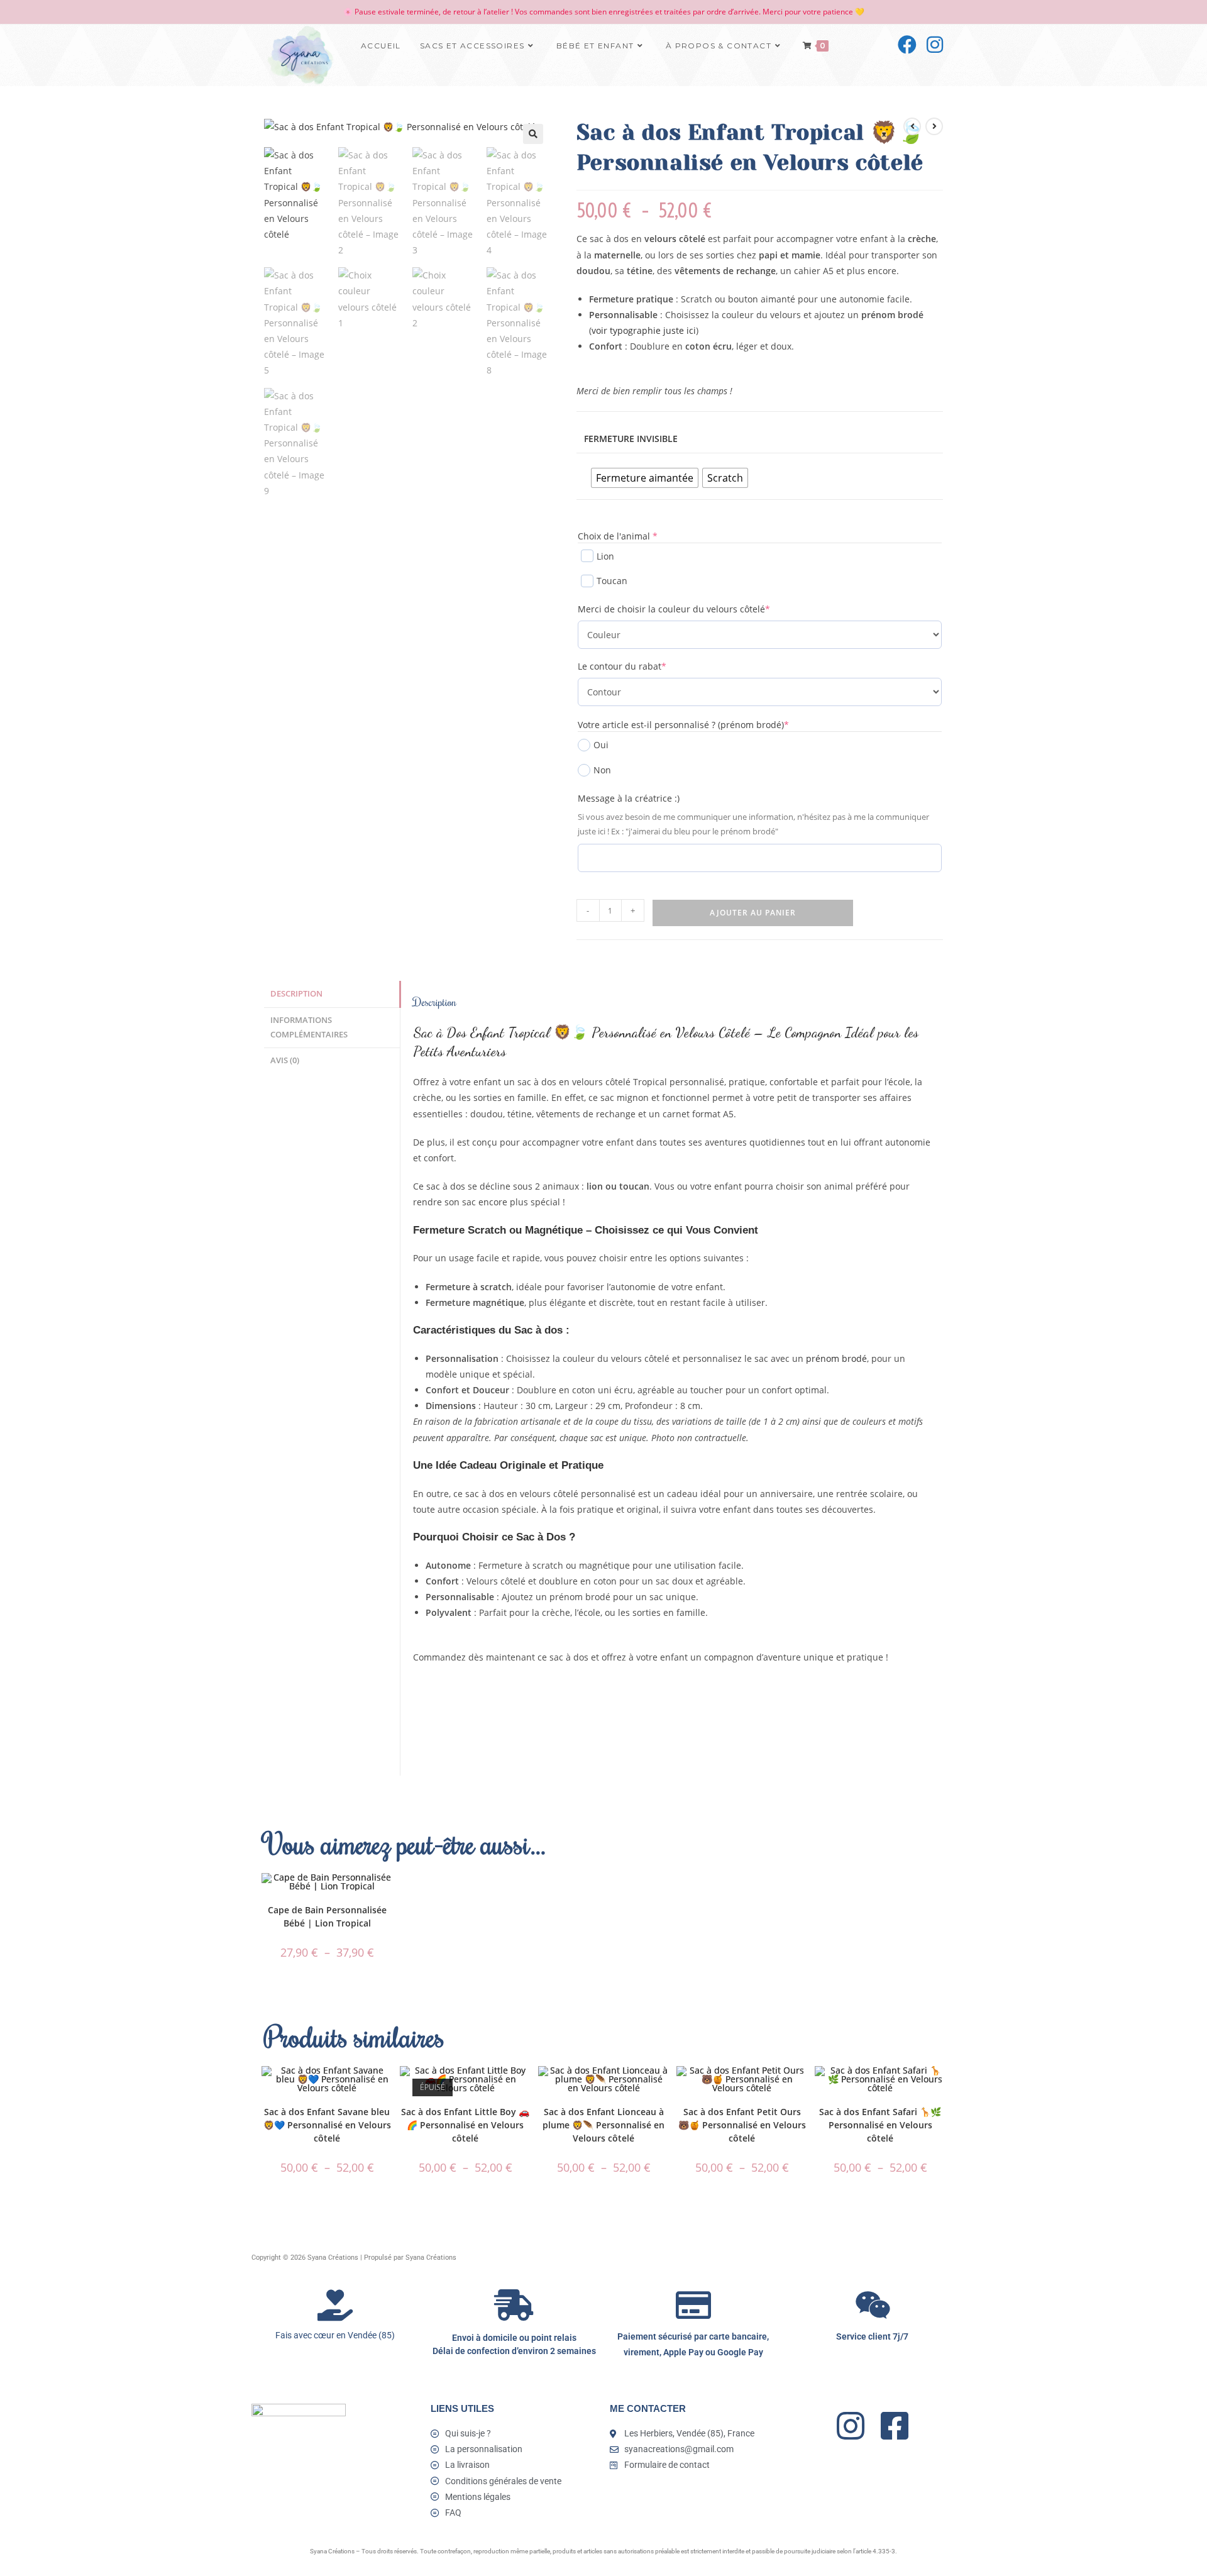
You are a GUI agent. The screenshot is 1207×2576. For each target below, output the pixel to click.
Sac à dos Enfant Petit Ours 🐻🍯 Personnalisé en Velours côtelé (742, 2125)
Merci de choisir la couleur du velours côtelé (695, 609)
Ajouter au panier (753, 913)
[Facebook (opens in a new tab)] (907, 45)
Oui (601, 745)
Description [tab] (296, 994)
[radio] (645, 478)
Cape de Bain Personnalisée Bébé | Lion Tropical (327, 1916)
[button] (533, 134)
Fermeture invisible (631, 439)
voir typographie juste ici (644, 330)
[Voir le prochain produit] (934, 126)
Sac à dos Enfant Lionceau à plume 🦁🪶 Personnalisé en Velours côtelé (603, 2125)
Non (602, 770)
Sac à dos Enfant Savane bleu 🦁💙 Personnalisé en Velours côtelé (327, 2125)
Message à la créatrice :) (629, 798)
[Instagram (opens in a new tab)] (935, 45)
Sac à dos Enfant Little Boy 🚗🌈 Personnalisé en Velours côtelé (465, 2125)
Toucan (612, 581)
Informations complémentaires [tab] (309, 1027)
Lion (605, 556)
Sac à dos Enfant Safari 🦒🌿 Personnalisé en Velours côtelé (880, 2125)
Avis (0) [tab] (285, 1060)
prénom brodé (836, 1358)
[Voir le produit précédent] (912, 126)
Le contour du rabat (643, 666)
